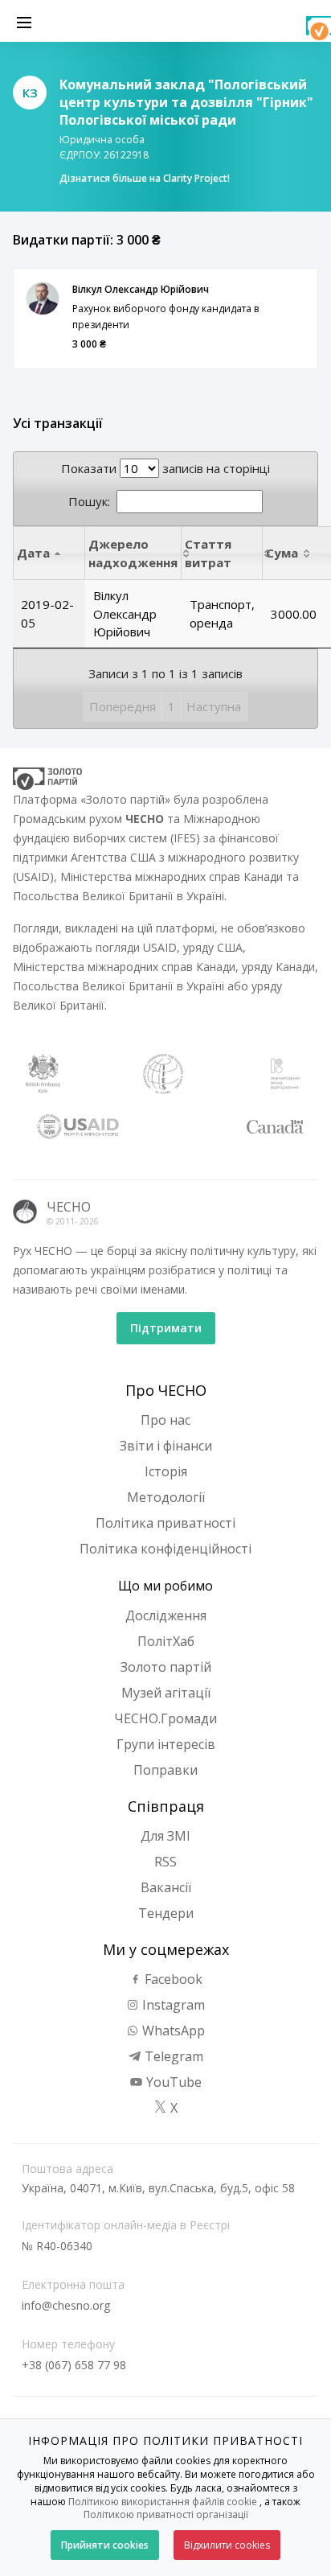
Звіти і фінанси (166, 1446)
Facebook (172, 1979)
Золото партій (166, 1667)
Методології (166, 1497)
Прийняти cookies (105, 2545)
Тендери (166, 1913)
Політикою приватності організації (166, 2514)
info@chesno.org (66, 2305)
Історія (166, 1471)
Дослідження (166, 1615)
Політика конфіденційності (165, 1549)
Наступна (214, 706)
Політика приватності (165, 1523)
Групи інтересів (166, 1744)
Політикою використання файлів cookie (163, 2502)
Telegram (172, 2056)
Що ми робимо (165, 1586)
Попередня (123, 706)
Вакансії (166, 1887)
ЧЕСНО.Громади (165, 1718)
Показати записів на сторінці (165, 468)
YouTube (172, 2082)
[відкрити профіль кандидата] (43, 298)
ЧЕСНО (69, 1207)
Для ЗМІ (165, 1836)
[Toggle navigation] (24, 21)
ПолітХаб (166, 1641)
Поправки (165, 1770)
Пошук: (89, 501)
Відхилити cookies (227, 2545)
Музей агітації (166, 1693)
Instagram (172, 2005)
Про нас (165, 1420)
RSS (165, 1862)
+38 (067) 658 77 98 (74, 2365)
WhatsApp (172, 2031)
